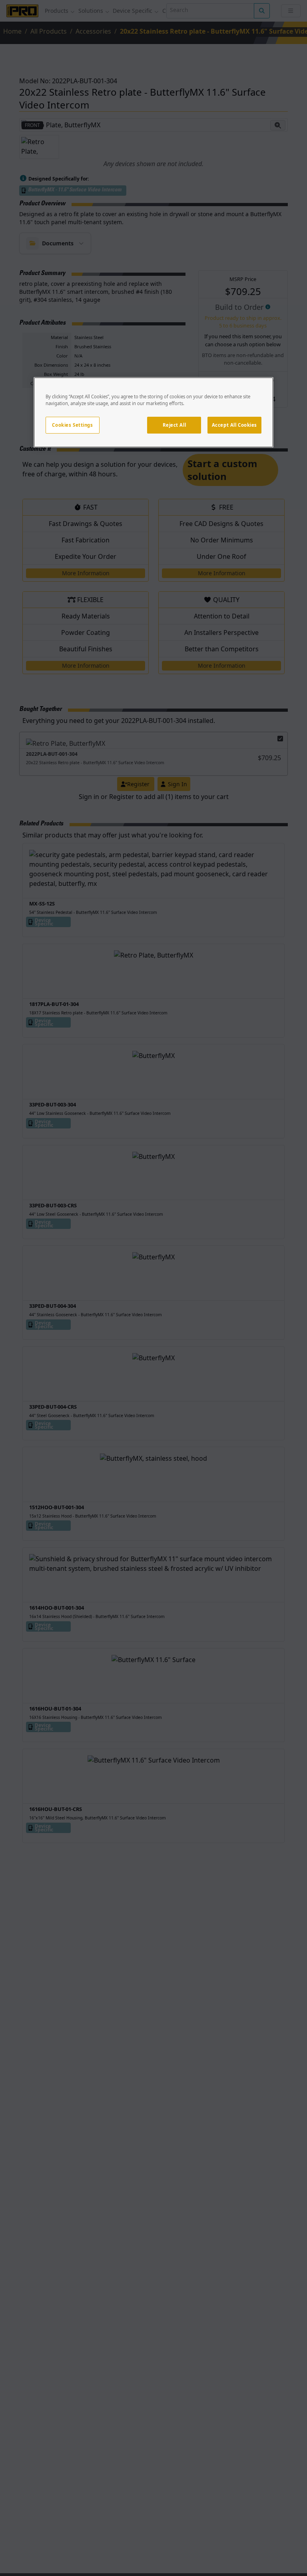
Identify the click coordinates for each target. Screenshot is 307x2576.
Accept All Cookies (234, 425)
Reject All (174, 425)
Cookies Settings (72, 425)
